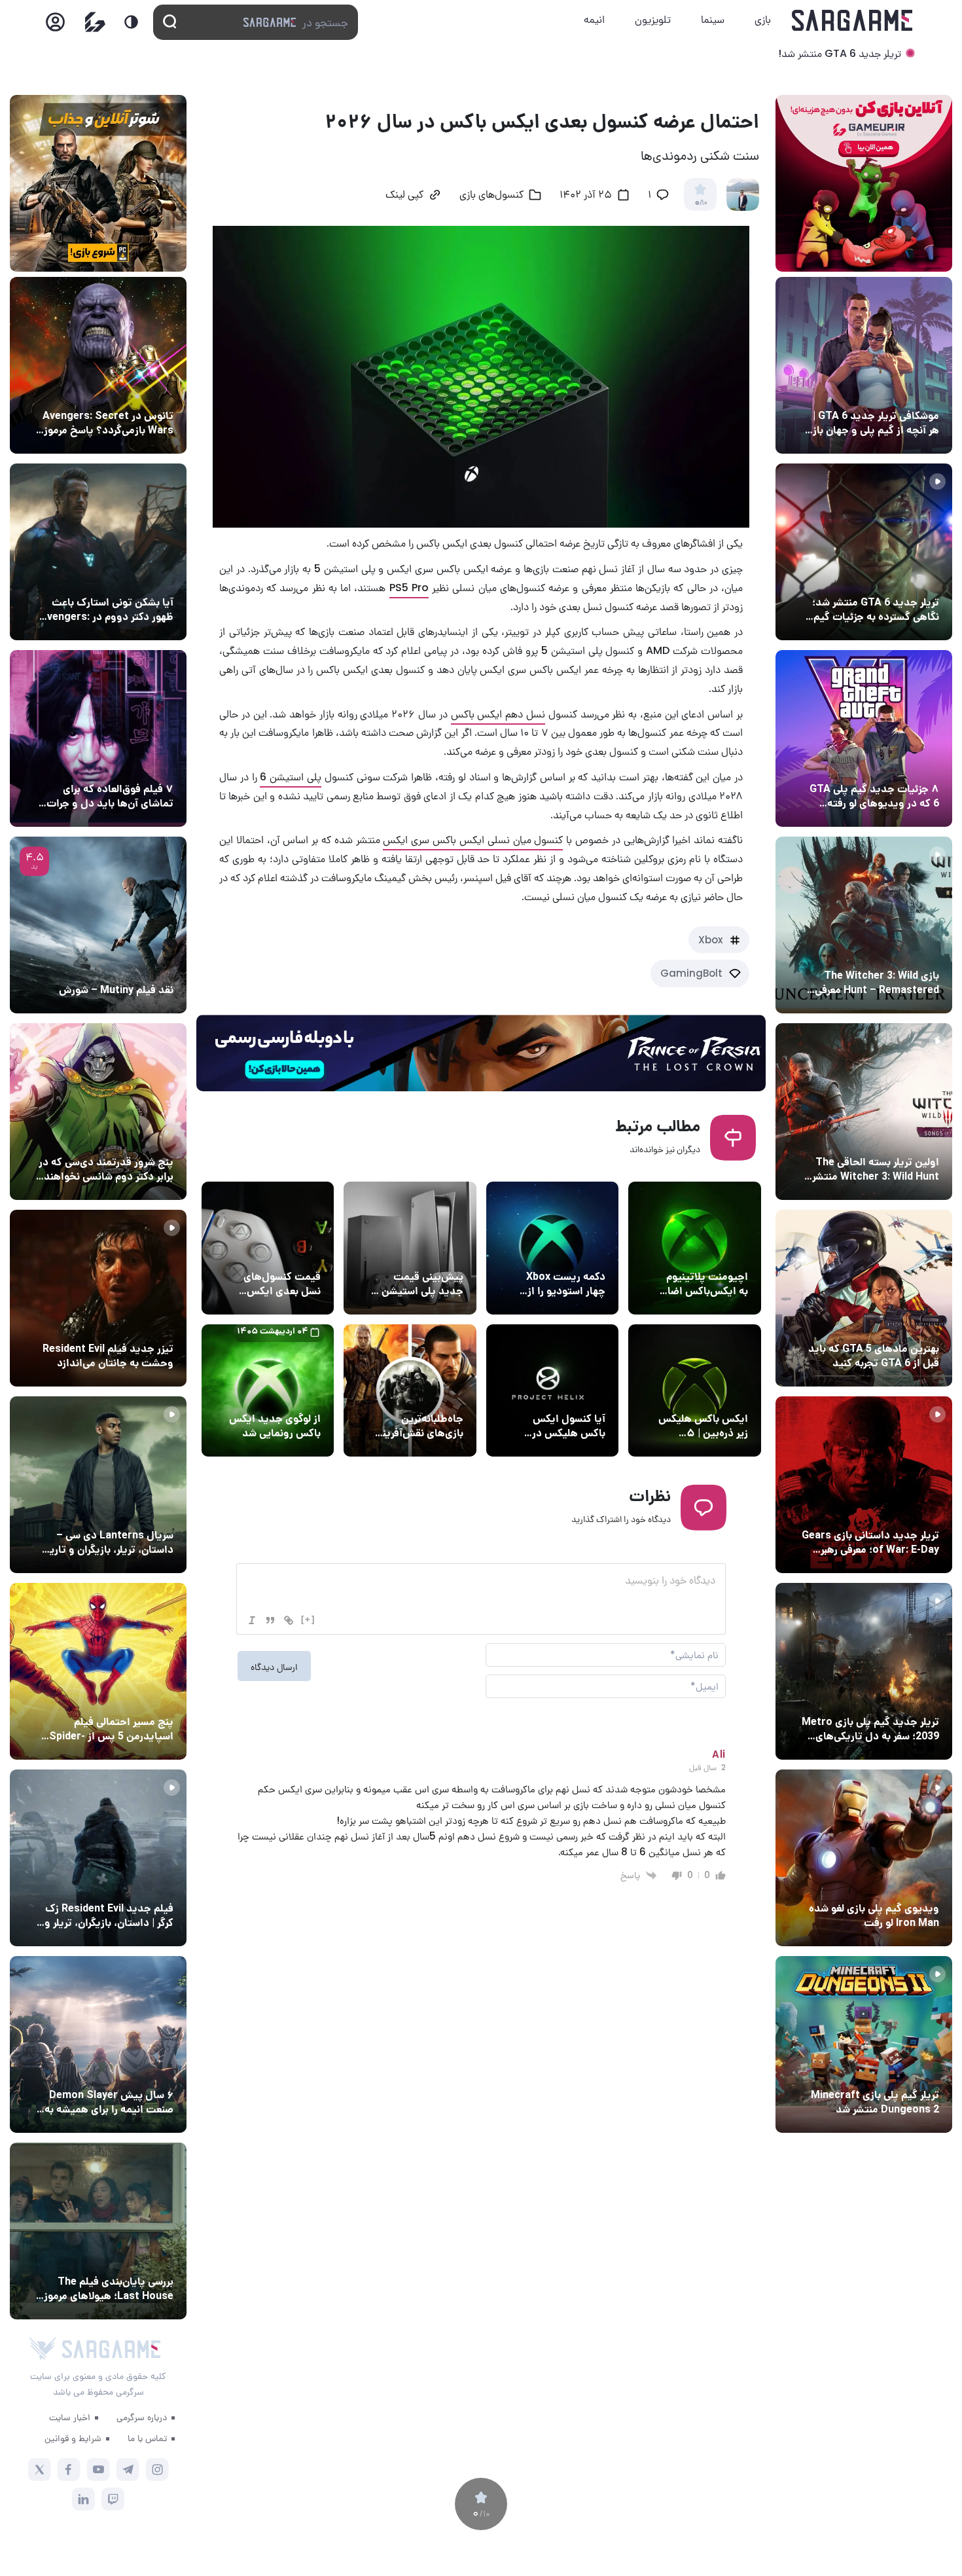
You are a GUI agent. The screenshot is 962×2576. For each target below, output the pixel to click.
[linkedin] (83, 2499)
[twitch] (113, 2499)
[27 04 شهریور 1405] (98, 1112)
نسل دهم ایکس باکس (498, 714)
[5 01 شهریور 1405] (98, 1858)
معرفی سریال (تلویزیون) (123, 1511)
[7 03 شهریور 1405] (864, 1858)
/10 (701, 203)
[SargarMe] (111, 2349)
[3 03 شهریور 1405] (98, 1298)
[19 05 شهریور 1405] (98, 552)
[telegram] (128, 2470)
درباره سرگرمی (142, 2417)
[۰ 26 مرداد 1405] (98, 1485)
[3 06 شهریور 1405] (864, 552)
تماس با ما (147, 2438)
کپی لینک (404, 196)
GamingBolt (691, 973)
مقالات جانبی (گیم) (897, 391)
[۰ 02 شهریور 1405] (98, 2231)
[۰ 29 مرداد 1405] (864, 2044)
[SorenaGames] (43, 2349)
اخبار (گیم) (579, 1252)
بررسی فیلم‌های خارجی (127, 966)
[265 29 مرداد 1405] (98, 2044)
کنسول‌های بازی (491, 196)
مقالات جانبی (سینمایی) (122, 765)
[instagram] (157, 2470)
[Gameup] (95, 22)
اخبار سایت (70, 2417)
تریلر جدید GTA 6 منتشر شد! (840, 53)
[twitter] (40, 2470)
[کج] (252, 1620)
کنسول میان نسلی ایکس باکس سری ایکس (473, 840)
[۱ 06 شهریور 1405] (864, 365)
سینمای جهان (143, 391)
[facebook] (69, 2470)
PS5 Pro (409, 588)
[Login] (55, 26)
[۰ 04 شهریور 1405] (864, 925)
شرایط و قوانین (73, 2438)
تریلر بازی (917, 578)
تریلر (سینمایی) (138, 1324)
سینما (713, 19)
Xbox (710, 940)
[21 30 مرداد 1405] (98, 1671)
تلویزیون (653, 19)
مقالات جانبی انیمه (133, 2071)
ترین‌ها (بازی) (908, 1324)
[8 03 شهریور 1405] (864, 738)
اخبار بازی (298, 1394)
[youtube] (98, 2470)
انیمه (594, 19)
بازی (763, 19)
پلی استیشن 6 (291, 777)
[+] (308, 1619)
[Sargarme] (852, 20)
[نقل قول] (270, 1620)
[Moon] (131, 22)
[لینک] (289, 1620)
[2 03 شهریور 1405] (98, 925)
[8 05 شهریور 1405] (98, 365)
